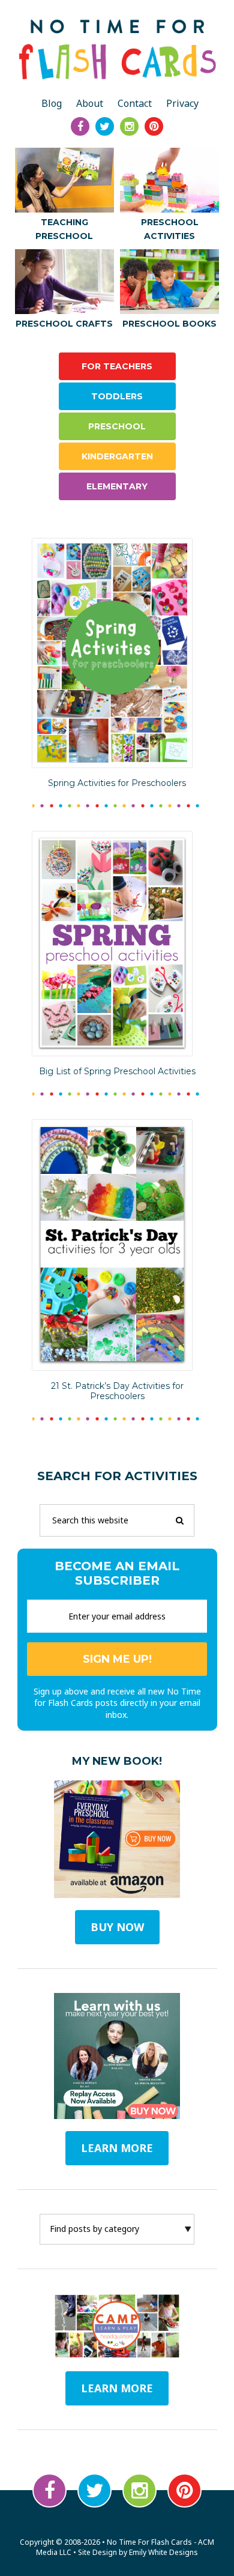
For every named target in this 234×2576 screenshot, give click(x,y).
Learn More (117, 2388)
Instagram (139, 2490)
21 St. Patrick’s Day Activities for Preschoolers (117, 1391)
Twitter (94, 2490)
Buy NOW (117, 1927)
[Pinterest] (154, 126)
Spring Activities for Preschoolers (117, 783)
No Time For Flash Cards (117, 49)
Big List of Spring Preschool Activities (117, 1071)
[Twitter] (105, 126)
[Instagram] (129, 126)
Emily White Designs (163, 2552)
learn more (117, 2148)
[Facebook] (80, 126)
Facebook (49, 2490)
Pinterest (184, 2490)
